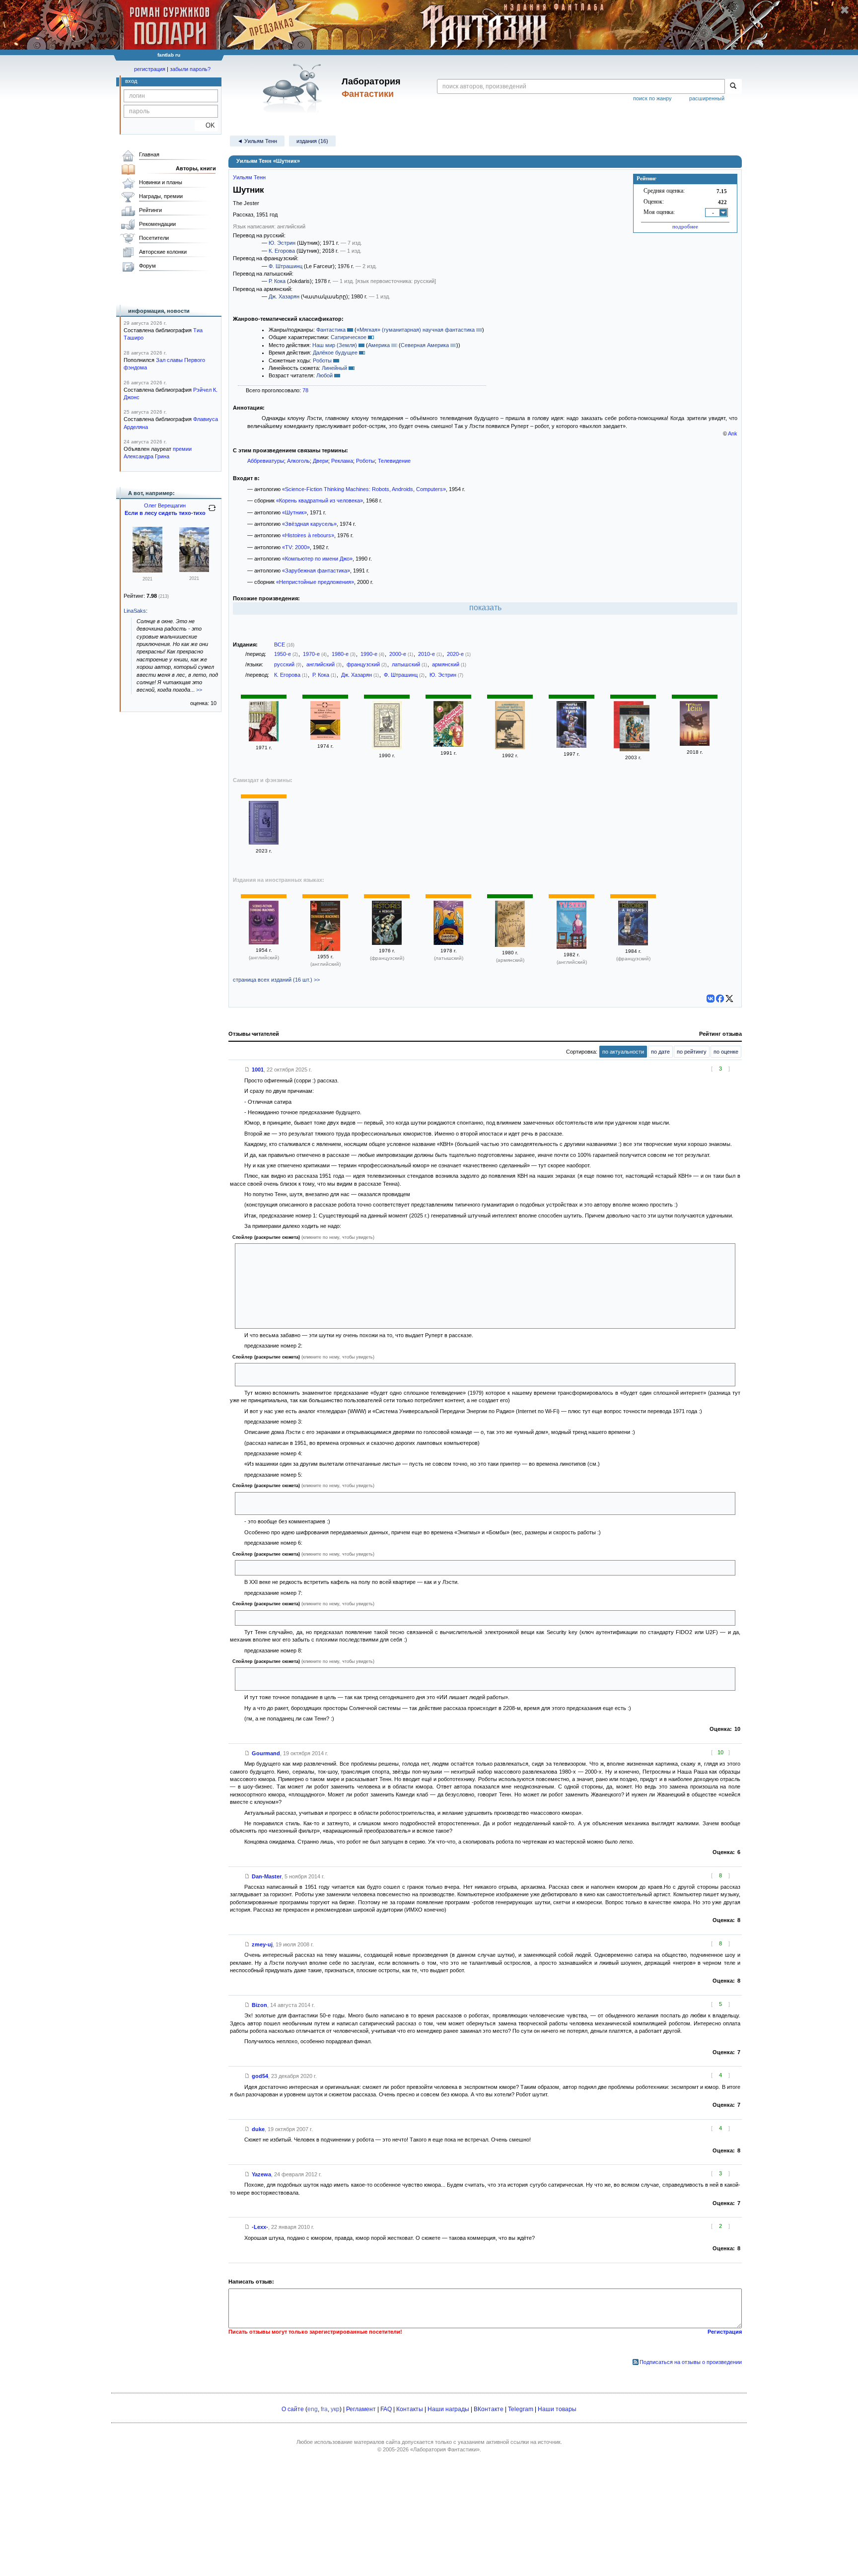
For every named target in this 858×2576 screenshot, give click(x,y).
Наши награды (448, 2409)
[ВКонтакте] (711, 999)
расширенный (707, 98)
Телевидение (394, 461)
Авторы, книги (196, 168)
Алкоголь (298, 461)
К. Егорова (282, 251)
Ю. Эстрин (282, 243)
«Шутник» (294, 512)
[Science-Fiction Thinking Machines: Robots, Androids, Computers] (264, 942)
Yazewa (261, 2174)
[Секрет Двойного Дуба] (147, 571)
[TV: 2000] (572, 947)
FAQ (386, 2409)
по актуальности (623, 1052)
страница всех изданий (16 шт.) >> (276, 980)
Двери (321, 461)
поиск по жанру (652, 98)
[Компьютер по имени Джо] (387, 747)
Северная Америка (425, 345)
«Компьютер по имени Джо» (317, 559)
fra (324, 2409)
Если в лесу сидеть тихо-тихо (165, 513)
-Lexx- (260, 2227)
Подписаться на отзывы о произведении (691, 2362)
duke (258, 2129)
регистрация (150, 69)
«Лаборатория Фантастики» (445, 2449)
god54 (260, 2076)
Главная (149, 154)
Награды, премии (161, 196)
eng (313, 2409)
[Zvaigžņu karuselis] (448, 943)
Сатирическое (349, 337)
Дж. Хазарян (284, 296)
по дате (660, 1052)
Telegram (521, 2409)
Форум (147, 266)
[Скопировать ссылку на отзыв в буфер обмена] (247, 1070)
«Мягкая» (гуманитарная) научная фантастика (416, 330)
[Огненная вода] (572, 746)
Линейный (334, 368)
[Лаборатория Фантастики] (294, 88)
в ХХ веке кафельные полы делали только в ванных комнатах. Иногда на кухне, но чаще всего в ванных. (372, 1568)
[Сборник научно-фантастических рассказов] (510, 747)
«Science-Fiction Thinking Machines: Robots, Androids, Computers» (364, 489)
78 (305, 390)
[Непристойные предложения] (695, 744)
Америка (379, 345)
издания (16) (312, 141)
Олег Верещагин (165, 505)
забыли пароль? (190, 69)
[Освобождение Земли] (264, 843)
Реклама (342, 461)
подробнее (685, 226)
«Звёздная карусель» (309, 524)
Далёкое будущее (335, 353)
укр (335, 2409)
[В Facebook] (720, 999)
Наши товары (557, 2409)
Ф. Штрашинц (286, 266)
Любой (324, 375)
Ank (733, 433)
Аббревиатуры (266, 461)
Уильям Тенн (249, 177)
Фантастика (331, 330)
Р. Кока (277, 281)
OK (206, 125)
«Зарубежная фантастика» (316, 571)
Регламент (361, 2409)
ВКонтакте (489, 2409)
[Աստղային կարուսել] (510, 945)
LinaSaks (135, 611)
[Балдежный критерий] (635, 729)
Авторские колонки (163, 252)
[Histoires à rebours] (387, 943)
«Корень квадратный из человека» (320, 501)
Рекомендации (157, 224)
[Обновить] (212, 512)
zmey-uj (262, 1944)
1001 (258, 1070)
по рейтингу (692, 1052)
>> (199, 690)
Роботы (322, 360)
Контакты (410, 2409)
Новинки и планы (161, 182)
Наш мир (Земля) (335, 345)
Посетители (154, 238)
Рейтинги (150, 210)
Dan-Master (267, 1876)
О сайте (293, 2409)
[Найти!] (733, 86)
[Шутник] (264, 739)
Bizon (259, 2005)
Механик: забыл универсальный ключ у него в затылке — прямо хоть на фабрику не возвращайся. (364, 1618)
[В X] (729, 999)
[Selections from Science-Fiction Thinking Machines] (325, 949)
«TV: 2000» (296, 547)
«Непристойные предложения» (315, 582)
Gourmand (266, 1753)
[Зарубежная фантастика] (448, 745)
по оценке (726, 1052)
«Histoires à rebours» (308, 535)
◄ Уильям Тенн (257, 141)
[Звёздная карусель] (325, 738)
